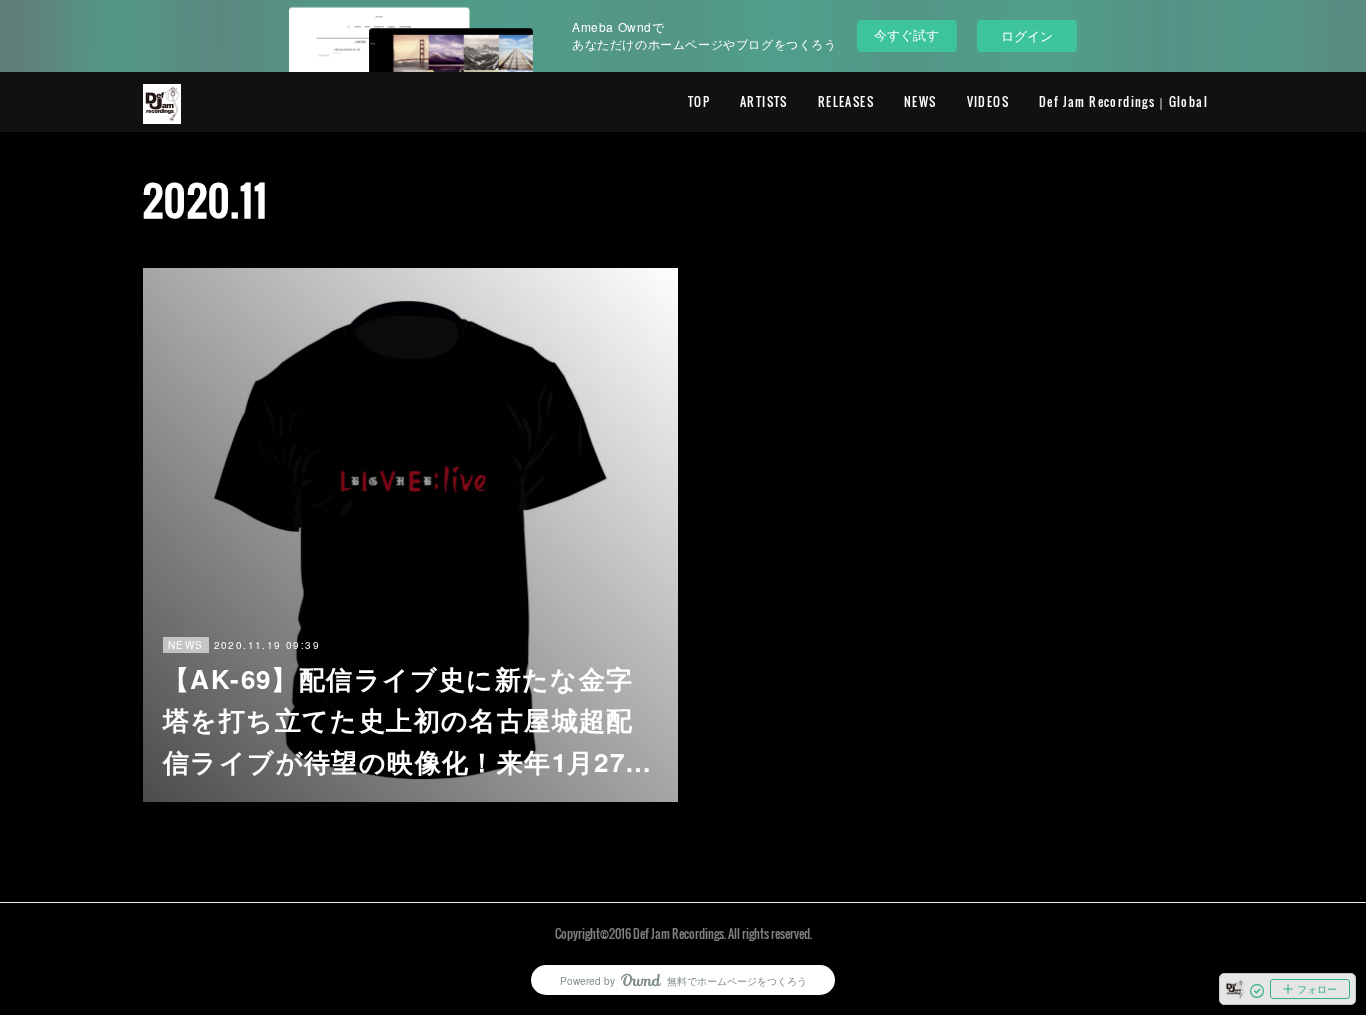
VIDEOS (988, 101)
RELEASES (846, 101)
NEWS (920, 101)
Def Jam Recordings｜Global (1123, 101)
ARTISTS (764, 101)
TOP (699, 101)
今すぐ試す (906, 34)
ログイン (1027, 35)
